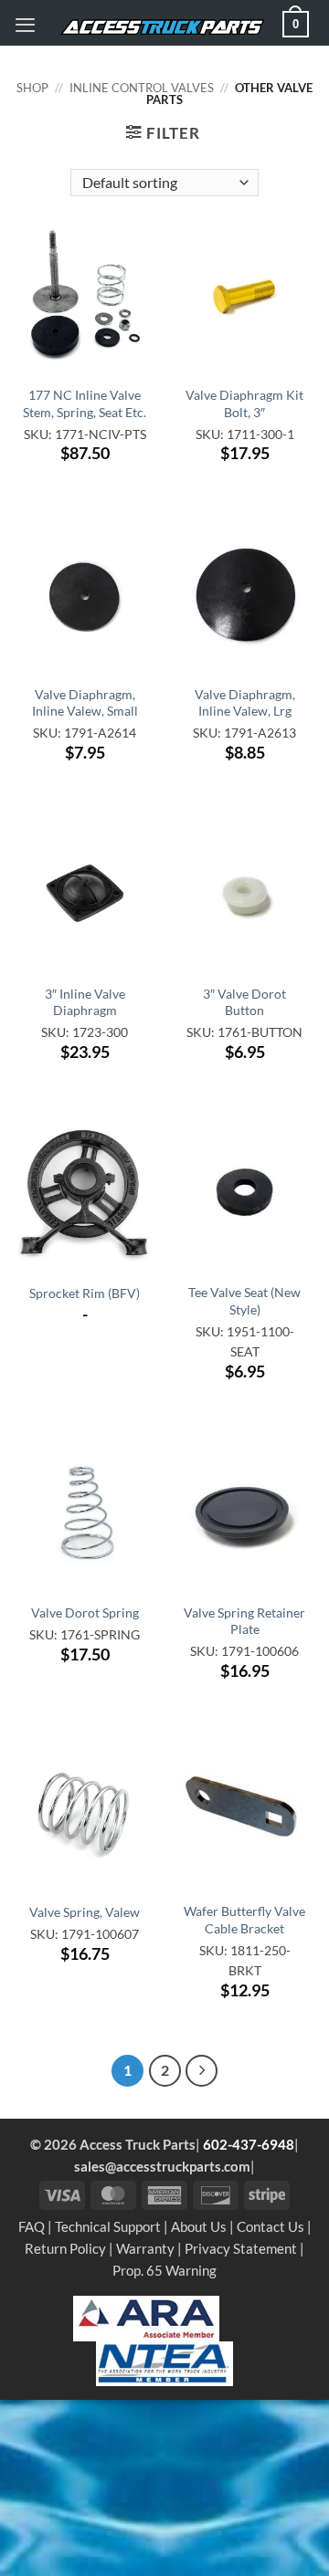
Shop (32, 88)
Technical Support (108, 2226)
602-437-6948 (249, 2144)
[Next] (202, 2071)
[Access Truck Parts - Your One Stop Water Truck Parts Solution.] (162, 27)
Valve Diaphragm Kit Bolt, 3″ (244, 403)
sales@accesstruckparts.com (162, 2166)
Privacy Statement (241, 2248)
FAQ (32, 2226)
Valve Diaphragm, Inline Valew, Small (85, 702)
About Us (199, 2226)
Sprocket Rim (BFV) (85, 1293)
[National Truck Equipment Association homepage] (164, 2361)
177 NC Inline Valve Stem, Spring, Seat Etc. (85, 403)
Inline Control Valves (142, 88)
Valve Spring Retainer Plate (244, 1621)
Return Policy (65, 2248)
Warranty (145, 2248)
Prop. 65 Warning (164, 2270)
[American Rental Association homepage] (146, 2317)
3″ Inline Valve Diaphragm (85, 1002)
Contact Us (271, 2226)
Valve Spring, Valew (85, 1912)
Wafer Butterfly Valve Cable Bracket (244, 1919)
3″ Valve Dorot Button (244, 1002)
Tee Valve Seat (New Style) (244, 1300)
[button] (25, 25)
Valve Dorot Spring (85, 1613)
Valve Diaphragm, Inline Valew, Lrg (245, 702)
